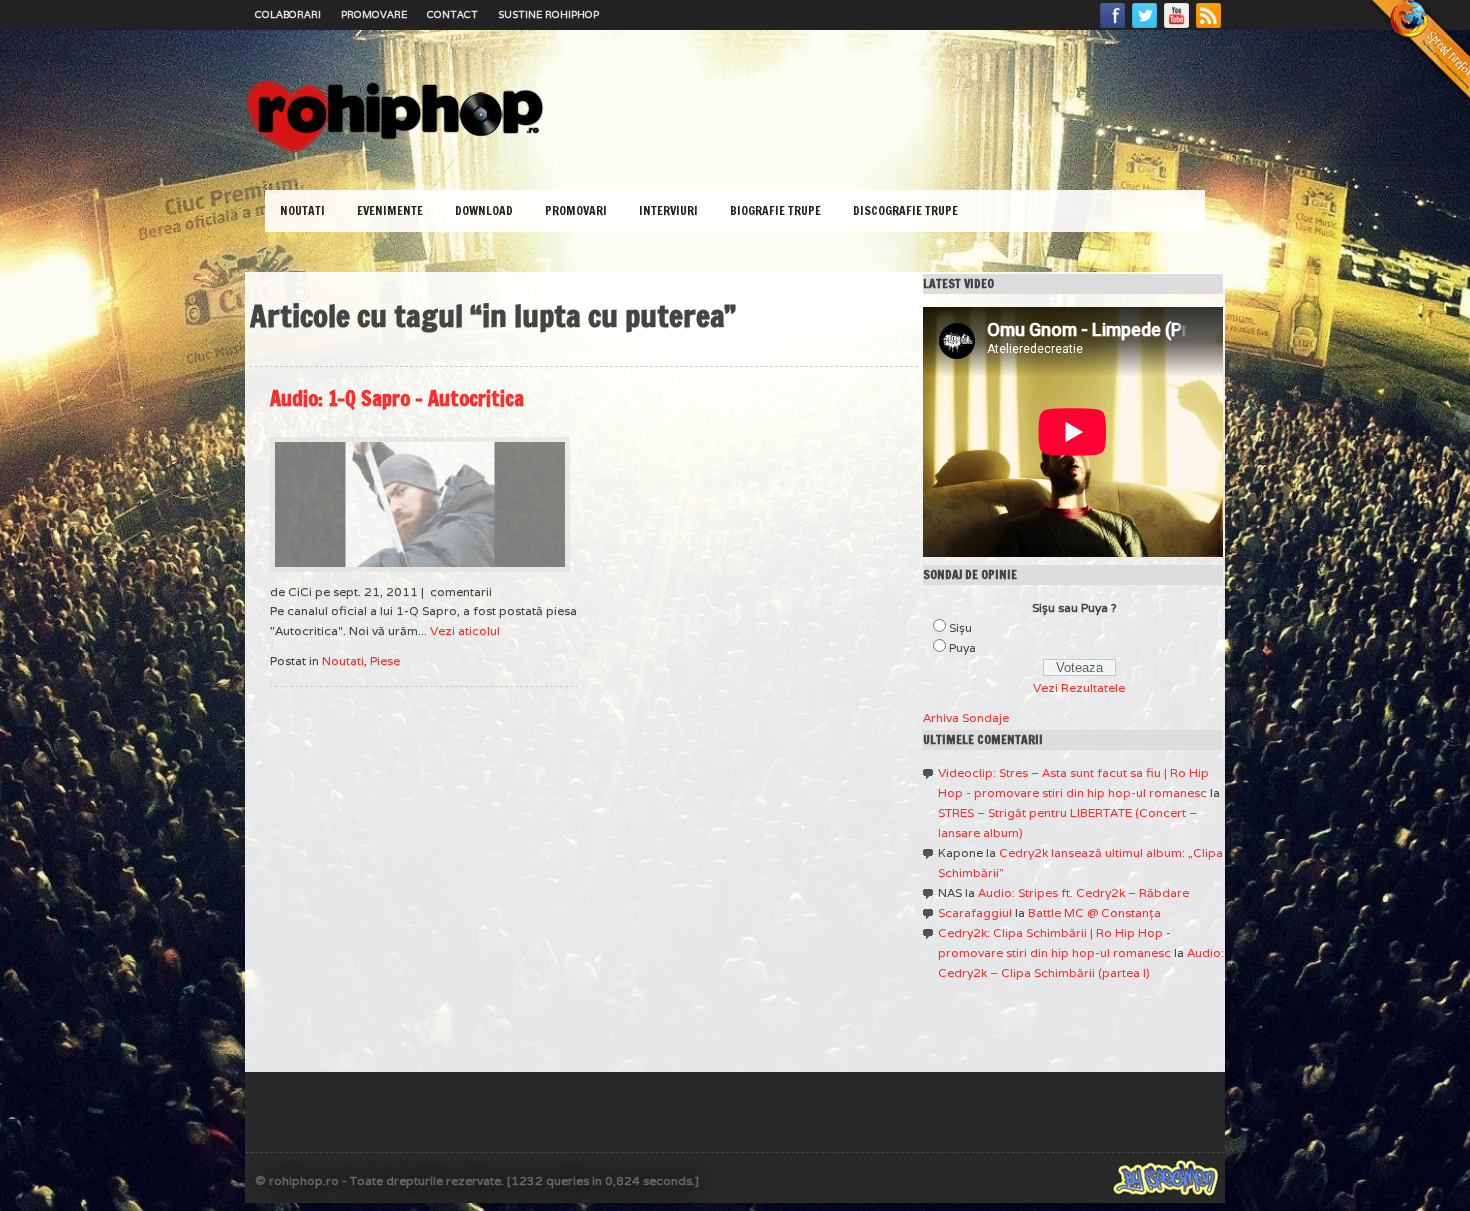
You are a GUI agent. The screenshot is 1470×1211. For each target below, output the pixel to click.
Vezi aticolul (465, 630)
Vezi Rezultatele (1079, 687)
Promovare (374, 14)
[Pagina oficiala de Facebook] (1113, 27)
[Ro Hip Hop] (395, 150)
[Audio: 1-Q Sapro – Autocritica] (420, 504)
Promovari (576, 210)
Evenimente (390, 210)
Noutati (302, 210)
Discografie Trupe (905, 210)
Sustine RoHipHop (548, 14)
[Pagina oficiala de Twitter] (1145, 27)
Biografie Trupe (775, 210)
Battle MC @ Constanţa (1094, 912)
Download (484, 210)
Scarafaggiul (975, 912)
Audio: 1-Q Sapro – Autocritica (397, 398)
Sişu (960, 627)
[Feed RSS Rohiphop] (1208, 27)
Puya (962, 647)
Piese (385, 660)
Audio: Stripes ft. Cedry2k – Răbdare (1083, 892)
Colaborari (288, 14)
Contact (452, 14)
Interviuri (668, 210)
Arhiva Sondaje (966, 717)
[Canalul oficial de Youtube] (1177, 27)
